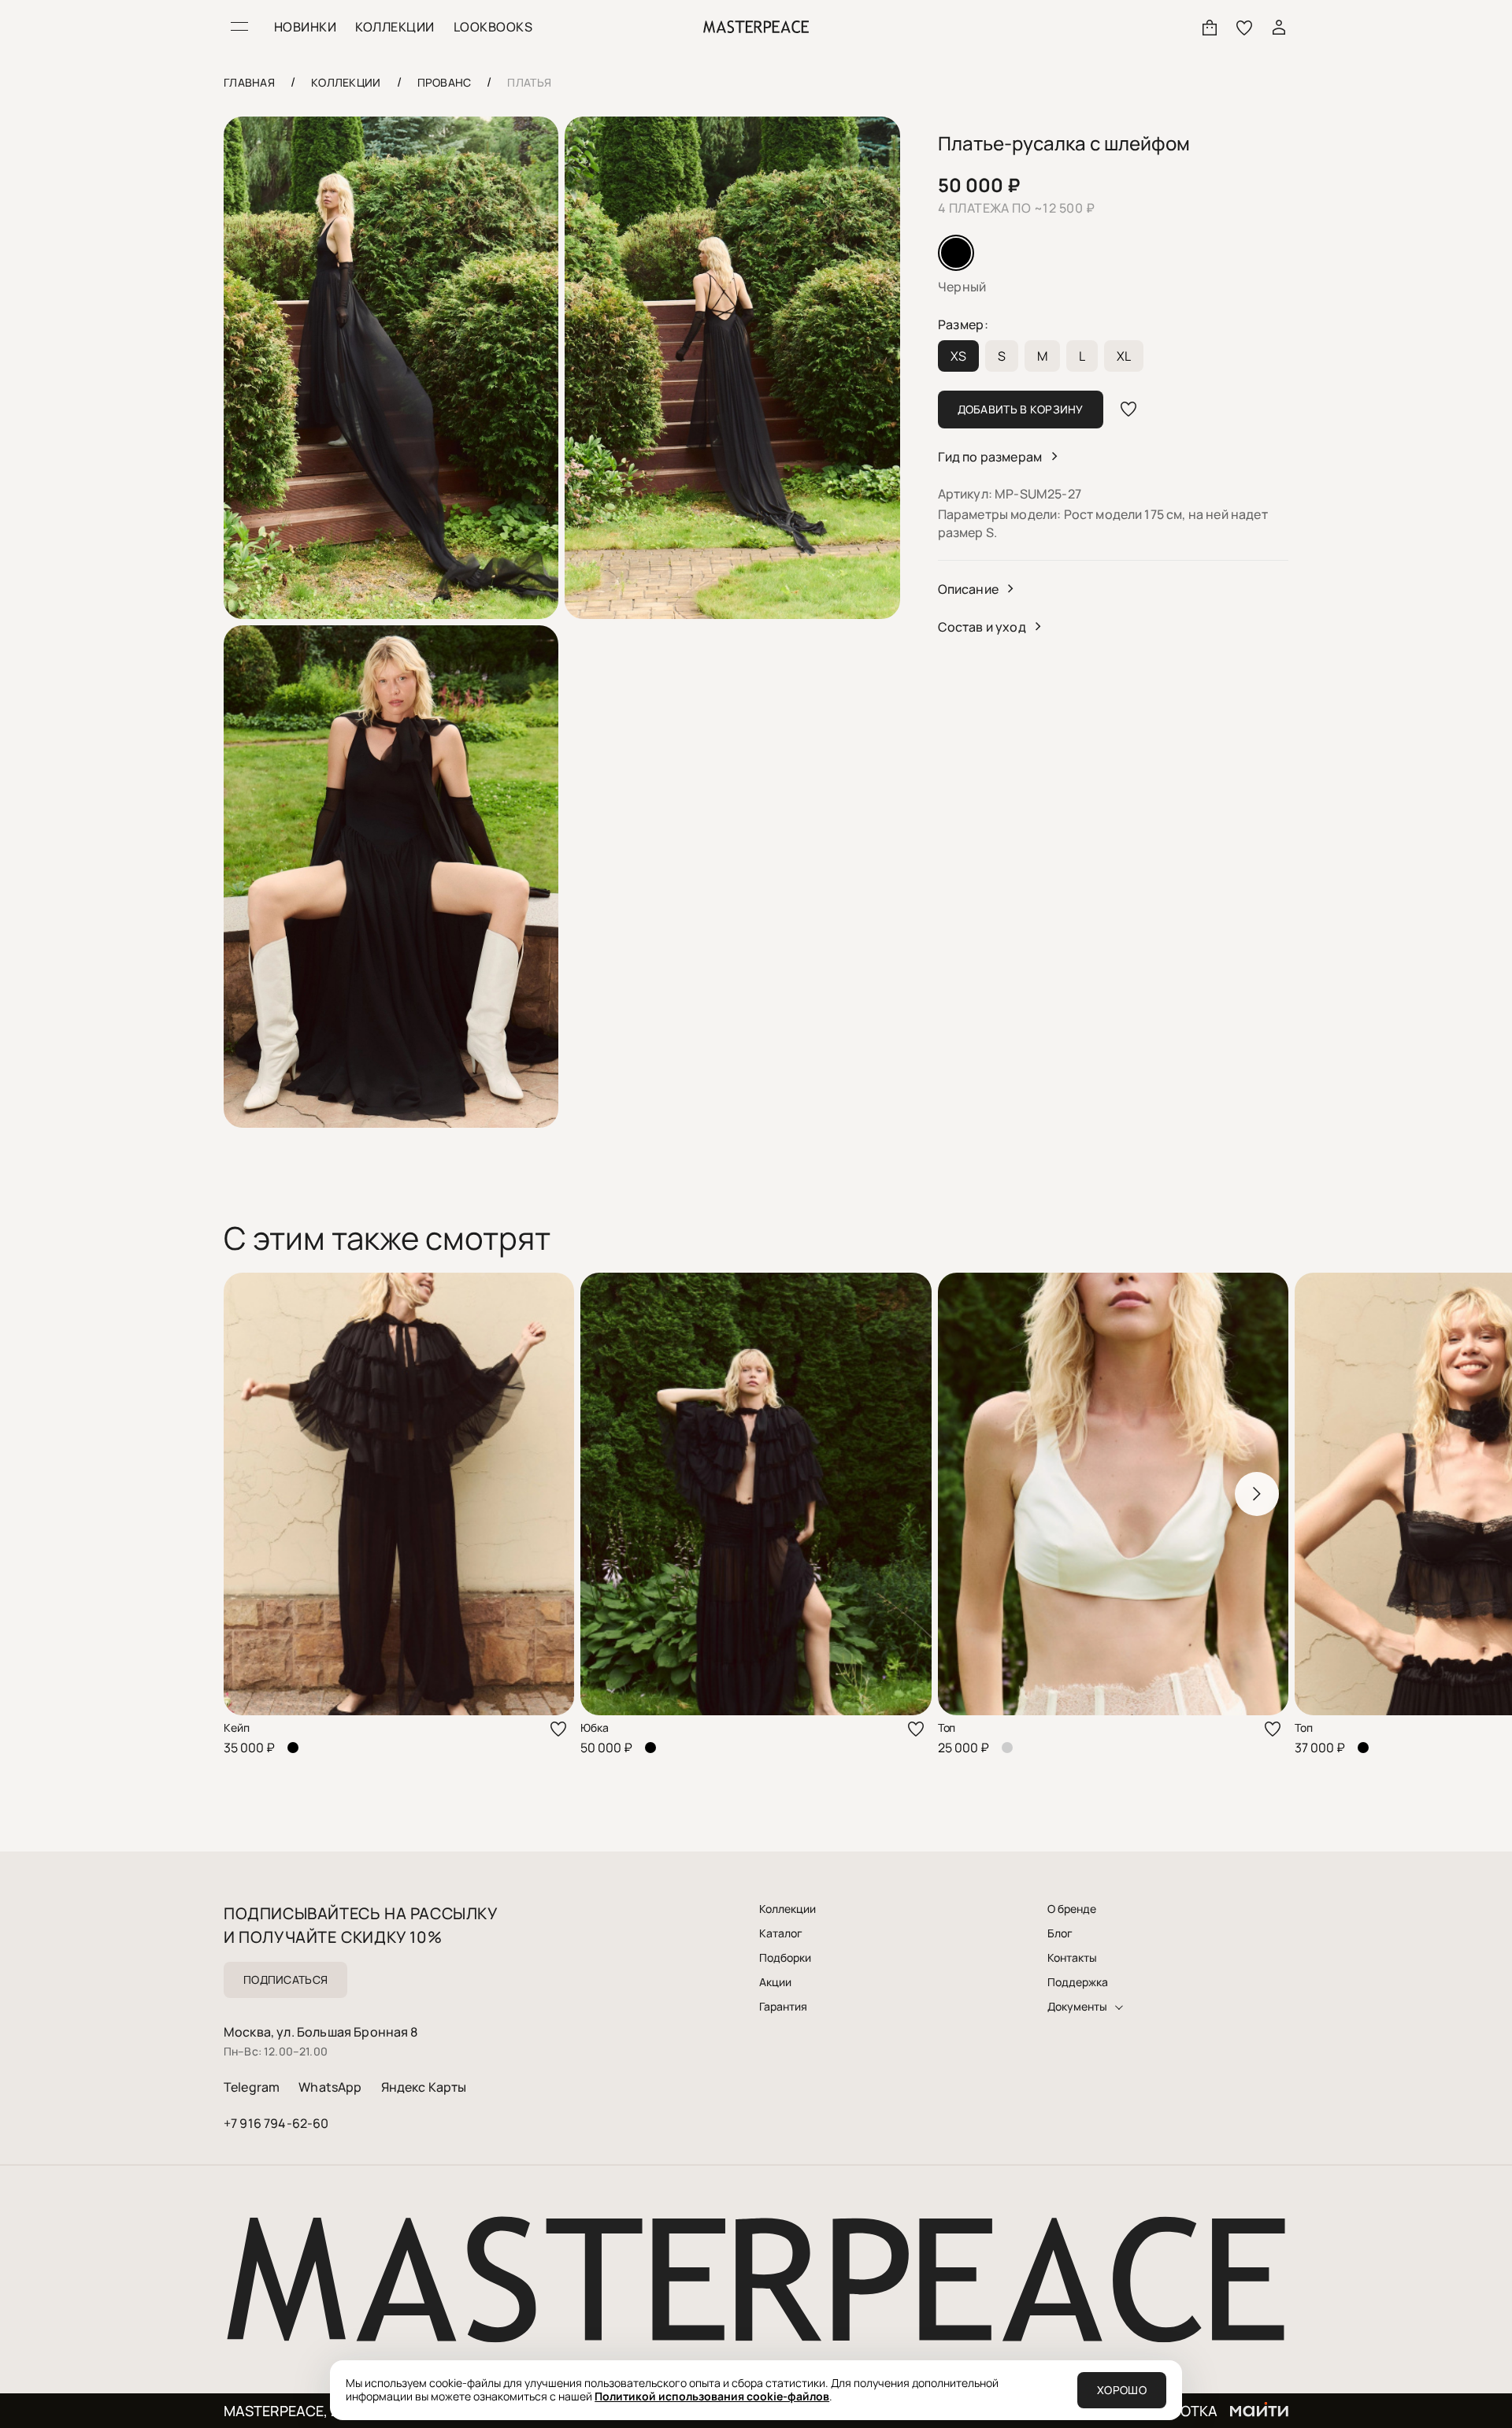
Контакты (1072, 1958)
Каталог (781, 1933)
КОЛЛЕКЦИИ (395, 27)
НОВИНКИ (305, 27)
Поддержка (1078, 1982)
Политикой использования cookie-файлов (712, 2396)
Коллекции (787, 1909)
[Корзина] (1210, 27)
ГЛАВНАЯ (249, 82)
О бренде (1072, 1909)
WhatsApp (330, 2087)
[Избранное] (1244, 27)
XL (1124, 356)
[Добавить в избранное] (1128, 410)
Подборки (785, 1958)
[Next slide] (1257, 1494)
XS (958, 356)
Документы (1077, 2007)
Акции (775, 1982)
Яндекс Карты (424, 2087)
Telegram (252, 2087)
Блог (1060, 1933)
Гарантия (783, 2007)
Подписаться (285, 1979)
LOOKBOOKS (493, 27)
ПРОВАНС (445, 82)
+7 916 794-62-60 (276, 2123)
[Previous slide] (255, 1494)
